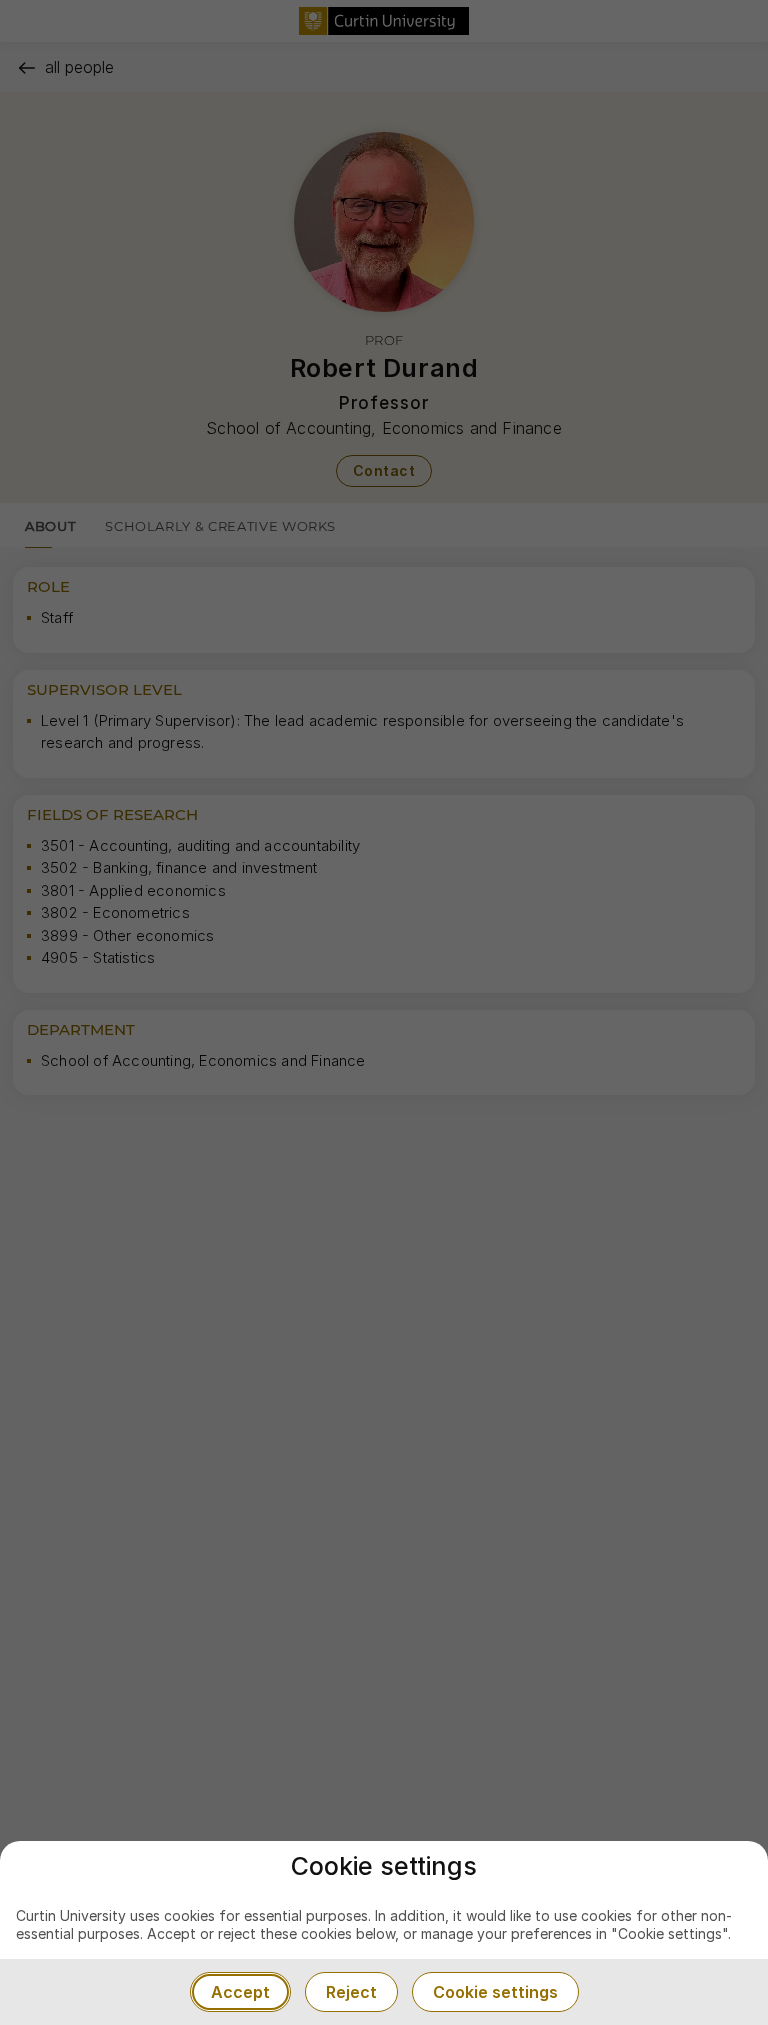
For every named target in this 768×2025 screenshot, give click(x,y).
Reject (351, 1992)
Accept (240, 1992)
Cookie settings (495, 1992)
